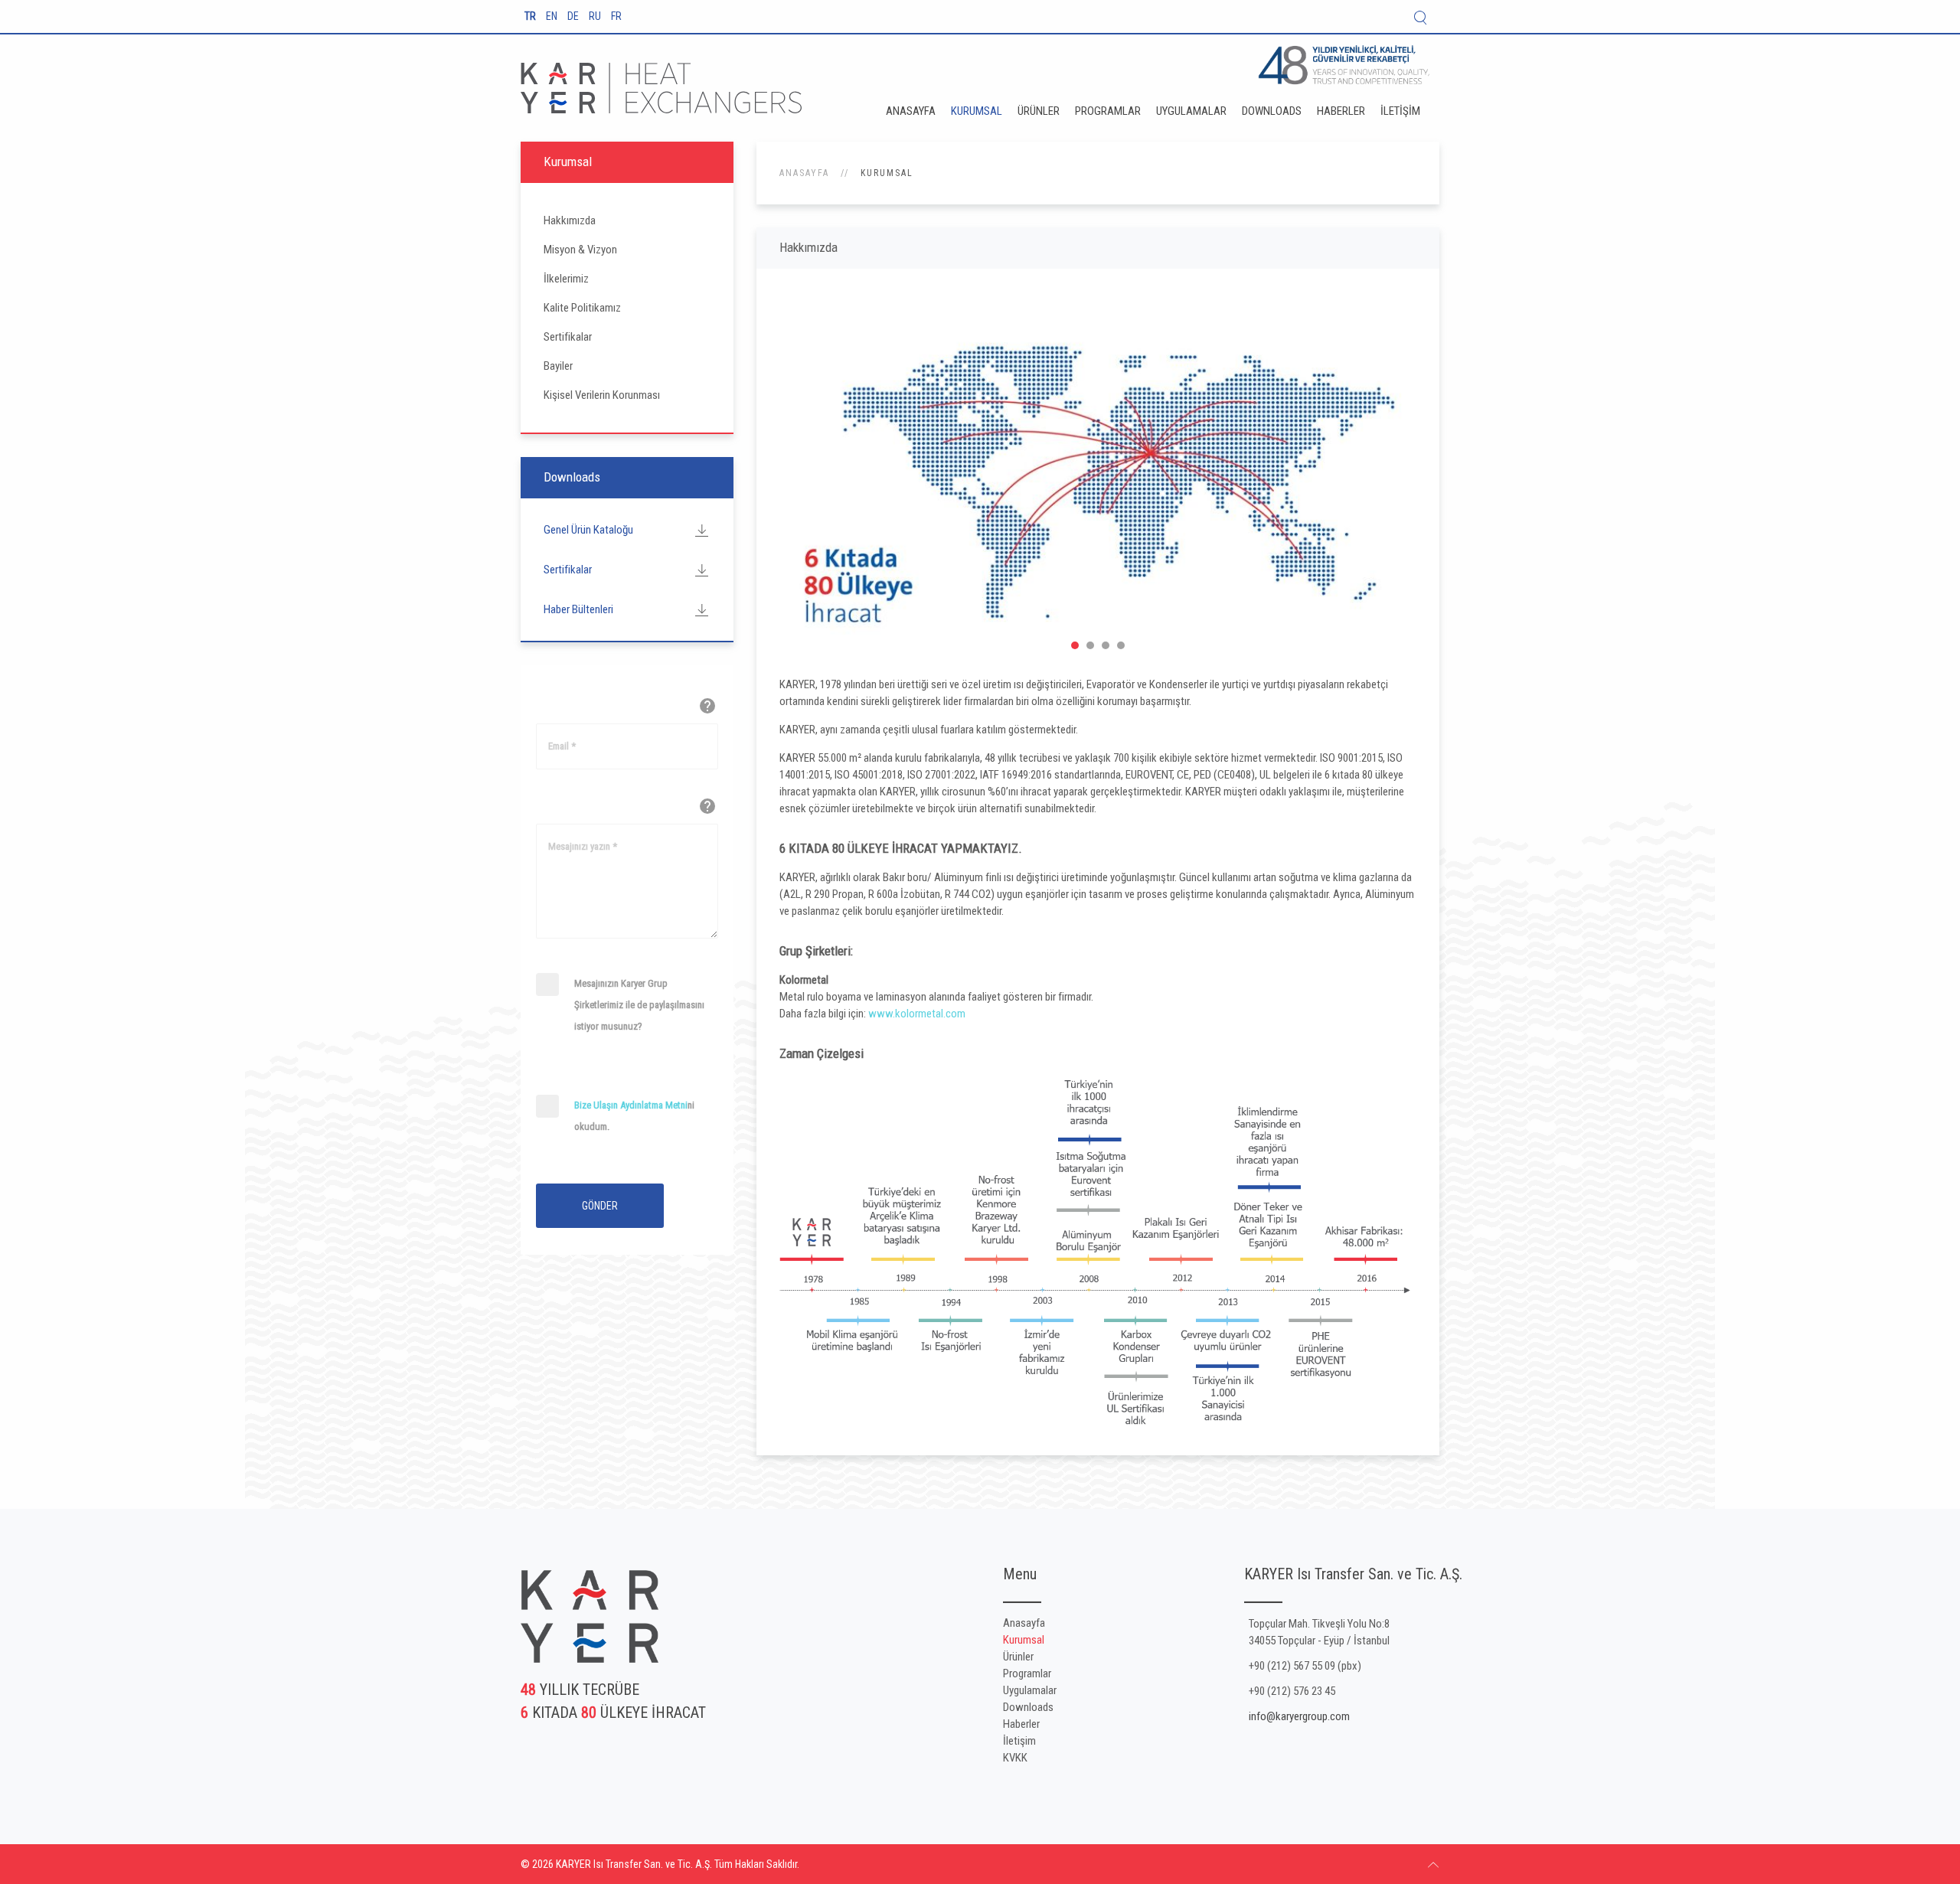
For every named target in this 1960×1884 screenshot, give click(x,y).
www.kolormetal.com (917, 1014)
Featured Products (1121, 645)
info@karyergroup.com (1299, 1716)
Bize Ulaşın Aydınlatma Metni (631, 1105)
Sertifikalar (568, 337)
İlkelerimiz (566, 279)
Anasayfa (911, 111)
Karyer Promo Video (1090, 645)
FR (616, 16)
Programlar (1108, 111)
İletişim (1400, 111)
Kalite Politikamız (582, 308)
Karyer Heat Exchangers (1075, 645)
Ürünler (1039, 111)
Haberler (1341, 111)
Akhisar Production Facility (1106, 645)
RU (596, 16)
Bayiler (558, 366)
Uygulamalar (1191, 111)
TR (531, 16)
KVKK (1015, 1758)
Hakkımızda (570, 220)
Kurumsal (977, 111)
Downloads (1272, 111)
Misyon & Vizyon (580, 250)
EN (553, 16)
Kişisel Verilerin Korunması (602, 395)
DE (574, 16)
